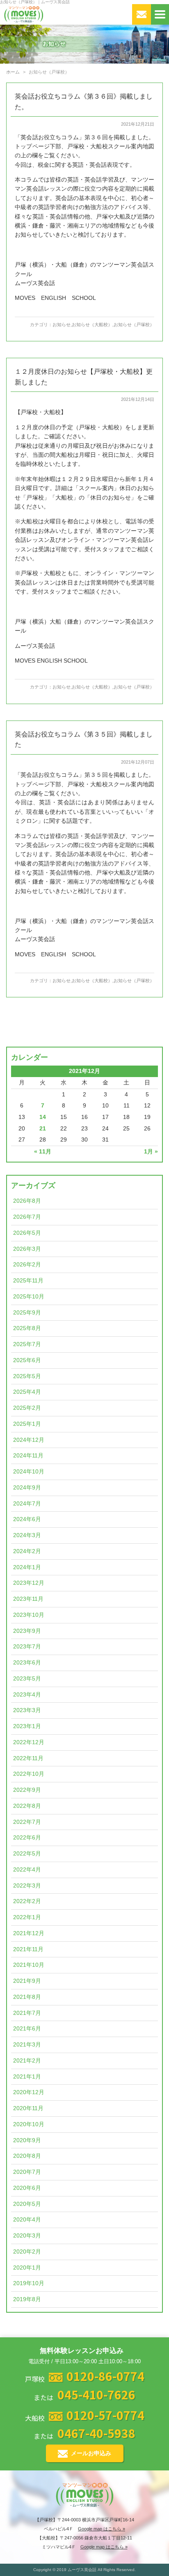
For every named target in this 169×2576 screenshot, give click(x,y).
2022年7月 (27, 1822)
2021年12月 (29, 1933)
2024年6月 (27, 1519)
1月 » (151, 1152)
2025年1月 (27, 1424)
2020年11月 (28, 2108)
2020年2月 (27, 2252)
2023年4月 (27, 1695)
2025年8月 (27, 1328)
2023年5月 (27, 1679)
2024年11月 (28, 1456)
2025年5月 (27, 1376)
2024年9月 (27, 1488)
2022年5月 (27, 1854)
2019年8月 (27, 2299)
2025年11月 (28, 1281)
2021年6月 (27, 2029)
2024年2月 (27, 1551)
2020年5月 (27, 2204)
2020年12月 (29, 2092)
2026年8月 (27, 1201)
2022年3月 (27, 1886)
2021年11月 (28, 1949)
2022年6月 (27, 1838)
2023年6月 (27, 1663)
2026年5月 (27, 1233)
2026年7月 (27, 1217)
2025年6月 (27, 1360)
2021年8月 (27, 1997)
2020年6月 (27, 2188)
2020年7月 (27, 2172)
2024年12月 (29, 1440)
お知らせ (62, 325)
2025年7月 (27, 1344)
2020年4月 (27, 2220)
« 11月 (43, 1152)
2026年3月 (27, 1249)
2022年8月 (27, 1806)
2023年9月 (27, 1631)
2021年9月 (27, 1981)
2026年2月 (27, 1265)
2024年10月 (29, 1472)
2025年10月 (29, 1297)
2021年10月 (29, 1965)
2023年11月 (28, 1599)
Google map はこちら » (102, 2529)
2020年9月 (27, 2140)
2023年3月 (27, 1710)
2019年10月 (29, 2283)
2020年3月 (27, 2236)
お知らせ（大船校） (92, 325)
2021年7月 (27, 2013)
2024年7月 (27, 1504)
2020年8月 (27, 2156)
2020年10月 (29, 2124)
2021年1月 (27, 2077)
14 (43, 1117)
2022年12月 (29, 1742)
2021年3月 (27, 2045)
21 (43, 1129)
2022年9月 (27, 1790)
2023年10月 (29, 1615)
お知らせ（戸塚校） (134, 325)
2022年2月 (27, 1901)
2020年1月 (27, 2268)
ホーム (13, 72)
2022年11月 (28, 1758)
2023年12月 (29, 1583)
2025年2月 (27, 1408)
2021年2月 (27, 2061)
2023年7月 (27, 1647)
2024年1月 (27, 1567)
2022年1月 (27, 1917)
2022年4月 (27, 1870)
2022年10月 (29, 1774)
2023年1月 (27, 1726)
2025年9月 (27, 1313)
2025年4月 (27, 1392)
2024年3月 (27, 1535)
